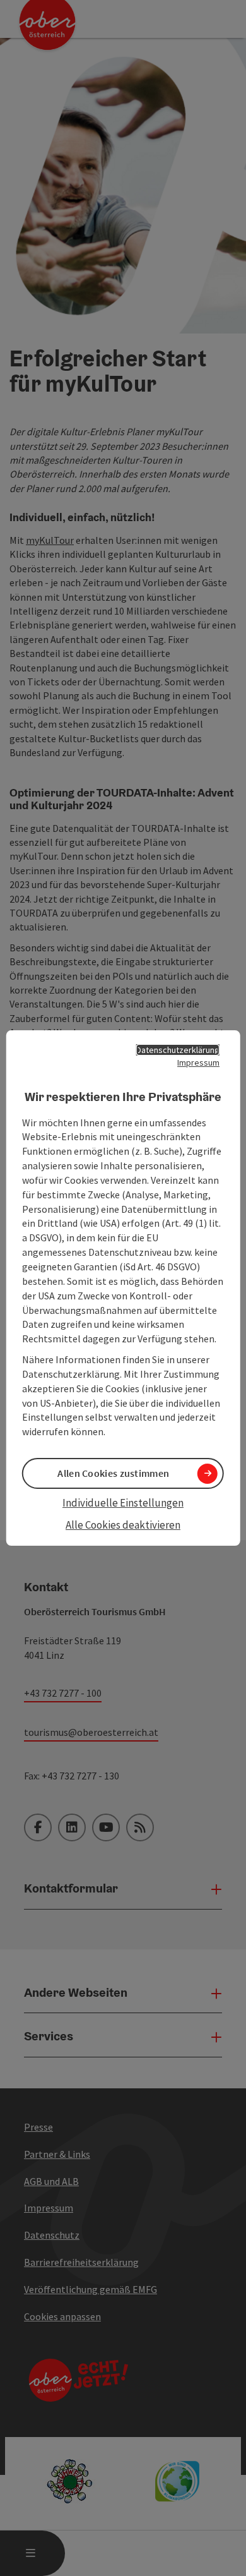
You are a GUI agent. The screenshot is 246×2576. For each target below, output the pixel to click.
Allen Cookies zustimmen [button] (113, 1473)
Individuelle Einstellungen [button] (123, 1503)
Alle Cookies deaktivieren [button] (123, 1525)
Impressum (198, 1062)
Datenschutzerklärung (178, 1050)
